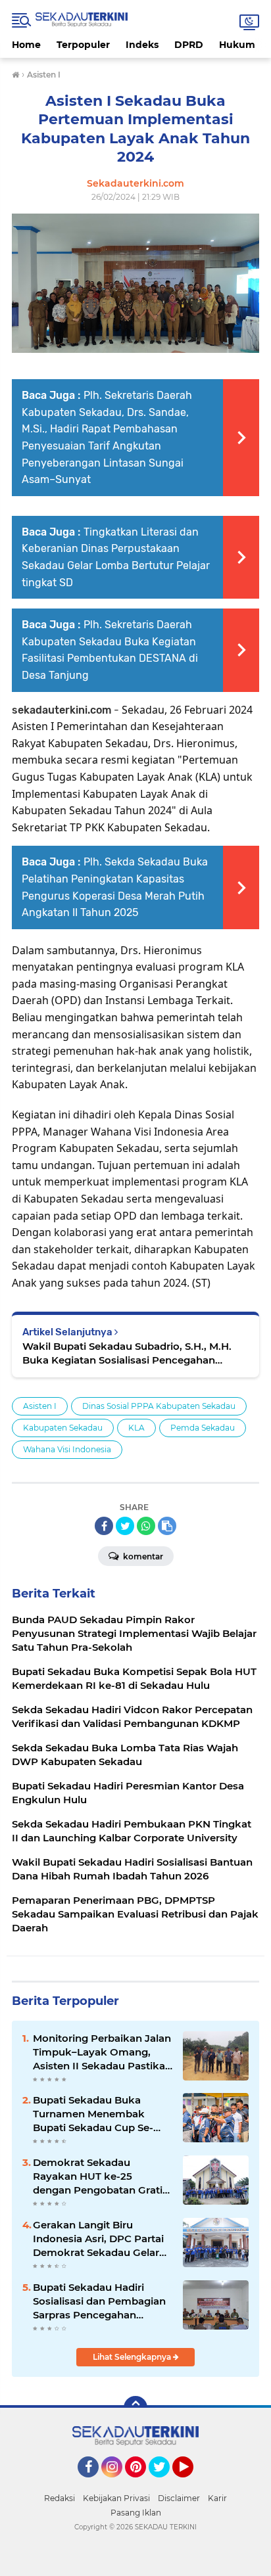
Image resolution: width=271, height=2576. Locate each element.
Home (26, 45)
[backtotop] (135, 2408)
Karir (217, 2498)
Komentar (142, 1556)
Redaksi (60, 2498)
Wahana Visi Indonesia (67, 1449)
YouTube (192, 2483)
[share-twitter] (125, 1526)
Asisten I (40, 1406)
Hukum (237, 45)
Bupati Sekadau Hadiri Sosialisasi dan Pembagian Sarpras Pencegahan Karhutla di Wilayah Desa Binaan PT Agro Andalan (99, 2301)
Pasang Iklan (136, 2513)
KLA (136, 1428)
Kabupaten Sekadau (63, 1428)
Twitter (165, 2483)
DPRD (189, 45)
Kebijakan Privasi (116, 2498)
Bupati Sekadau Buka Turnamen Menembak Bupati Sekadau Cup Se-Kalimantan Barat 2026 (93, 2114)
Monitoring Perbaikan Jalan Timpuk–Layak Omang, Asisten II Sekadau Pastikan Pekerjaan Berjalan (102, 2052)
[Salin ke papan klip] (167, 1526)
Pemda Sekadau (203, 1428)
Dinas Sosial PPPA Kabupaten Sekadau (159, 1406)
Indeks (142, 45)
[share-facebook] (104, 1526)
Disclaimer (179, 2498)
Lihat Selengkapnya (133, 2357)
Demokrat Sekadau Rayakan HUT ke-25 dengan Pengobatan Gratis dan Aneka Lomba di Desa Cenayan (100, 2176)
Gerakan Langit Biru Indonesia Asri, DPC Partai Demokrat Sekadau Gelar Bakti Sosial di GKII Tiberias (101, 2239)
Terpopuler (83, 45)
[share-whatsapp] (146, 1526)
